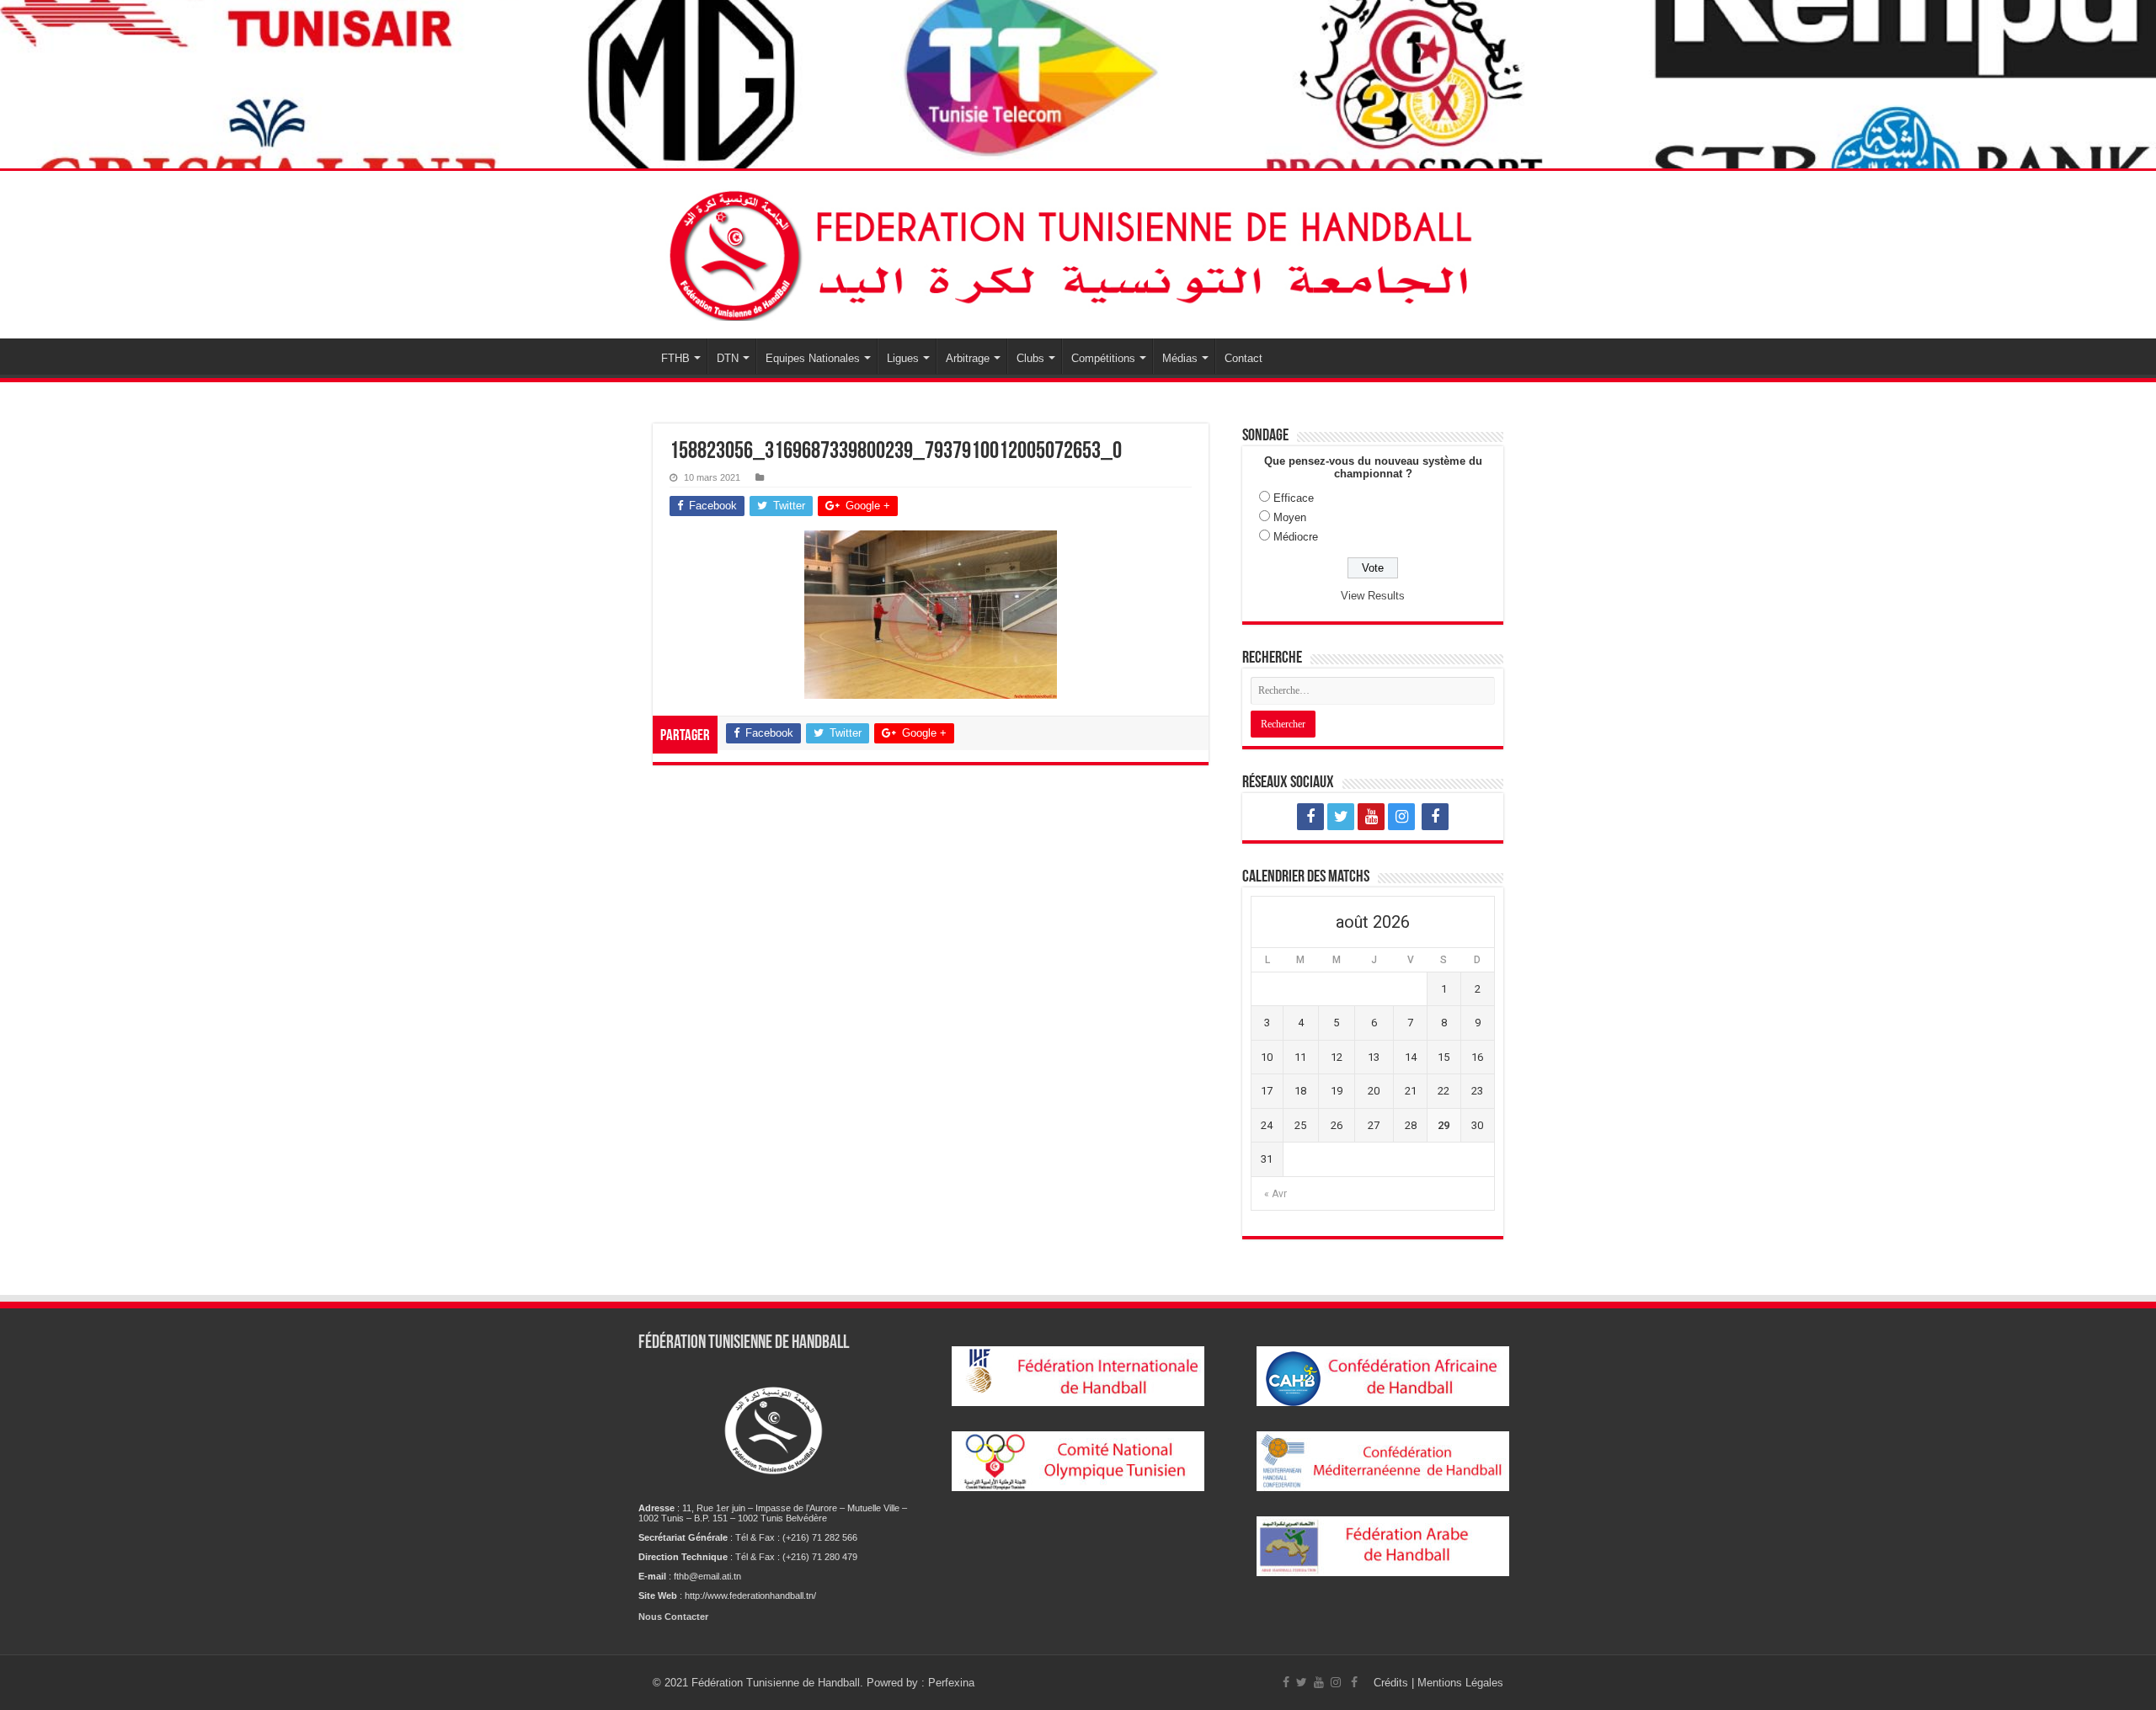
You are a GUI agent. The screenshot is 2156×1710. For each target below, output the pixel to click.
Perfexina (951, 1683)
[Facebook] (1310, 817)
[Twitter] (1341, 817)
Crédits (1393, 1683)
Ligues (903, 358)
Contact (1243, 358)
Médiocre (1296, 537)
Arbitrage (968, 358)
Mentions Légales (1460, 1683)
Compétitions (1103, 358)
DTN (728, 358)
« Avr (1275, 1194)
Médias (1180, 358)
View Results (1373, 596)
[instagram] (1401, 817)
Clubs (1030, 358)
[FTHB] (1078, 255)
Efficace (1294, 498)
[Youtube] (1371, 817)
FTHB (675, 358)
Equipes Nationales (813, 358)
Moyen (1290, 517)
